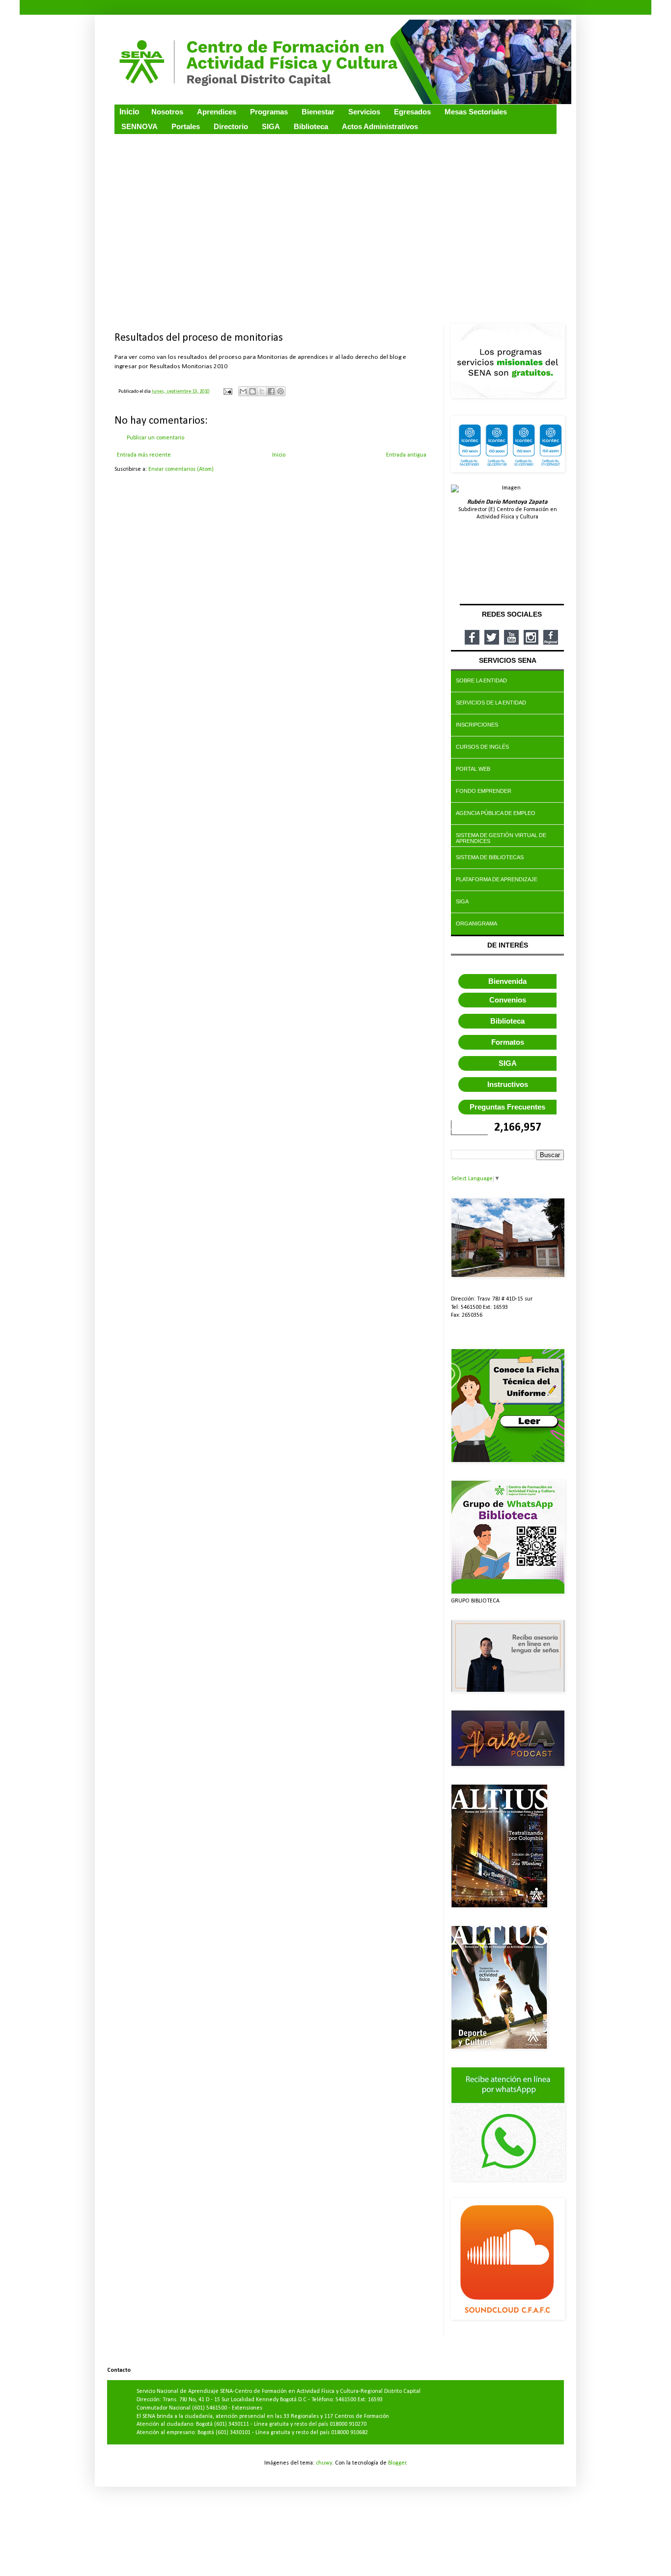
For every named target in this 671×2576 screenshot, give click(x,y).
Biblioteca (507, 1021)
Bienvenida (507, 981)
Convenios (508, 1000)
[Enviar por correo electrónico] (243, 391)
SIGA (508, 1063)
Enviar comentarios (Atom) (181, 469)
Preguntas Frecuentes (507, 1107)
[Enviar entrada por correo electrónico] (227, 392)
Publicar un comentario (155, 438)
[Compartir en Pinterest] (280, 391)
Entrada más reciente (144, 455)
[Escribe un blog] (252, 391)
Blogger (397, 2463)
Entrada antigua (406, 455)
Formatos (508, 1042)
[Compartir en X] (262, 391)
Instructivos (508, 1084)
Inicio (279, 455)
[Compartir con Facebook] (271, 391)
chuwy (324, 2463)
